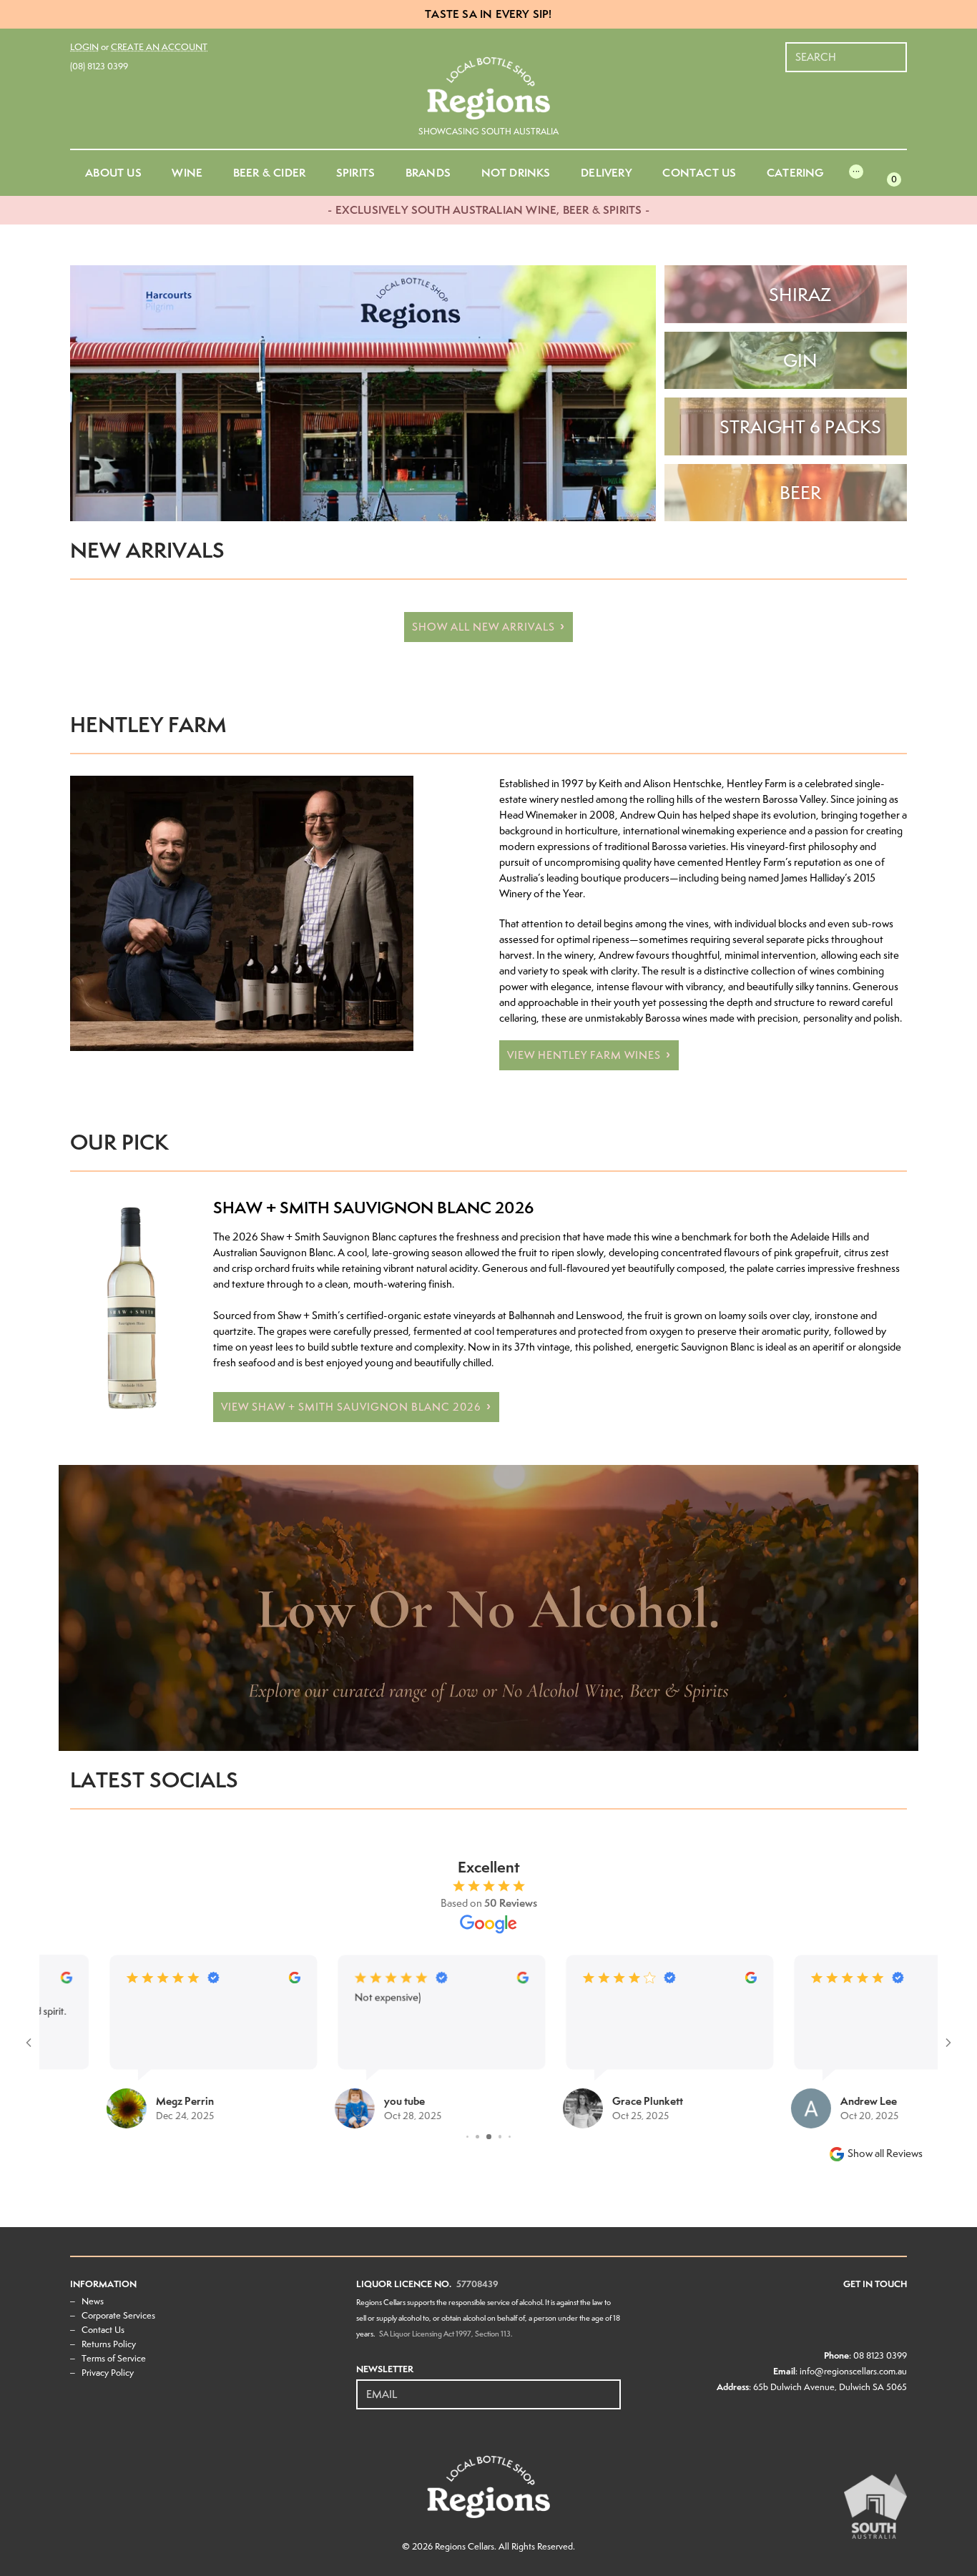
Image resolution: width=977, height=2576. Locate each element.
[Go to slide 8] (510, 2137)
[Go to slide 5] (477, 2137)
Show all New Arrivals (483, 627)
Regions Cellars (465, 2546)
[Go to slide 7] (500, 2137)
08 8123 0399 (880, 2355)
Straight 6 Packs (800, 427)
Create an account (159, 47)
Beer (800, 493)
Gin (800, 360)
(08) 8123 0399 (99, 66)
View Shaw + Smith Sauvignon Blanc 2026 (351, 1407)
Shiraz (800, 295)
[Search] (897, 50)
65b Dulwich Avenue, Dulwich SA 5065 (830, 2387)
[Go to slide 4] (467, 2137)
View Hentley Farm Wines (584, 1055)
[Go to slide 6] (489, 2137)
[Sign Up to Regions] (611, 2387)
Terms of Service (114, 2358)
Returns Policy (109, 2344)
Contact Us (103, 2330)
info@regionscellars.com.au (853, 2371)
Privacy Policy (108, 2373)
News (93, 2301)
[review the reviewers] (227, 1979)
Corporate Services (118, 2315)
